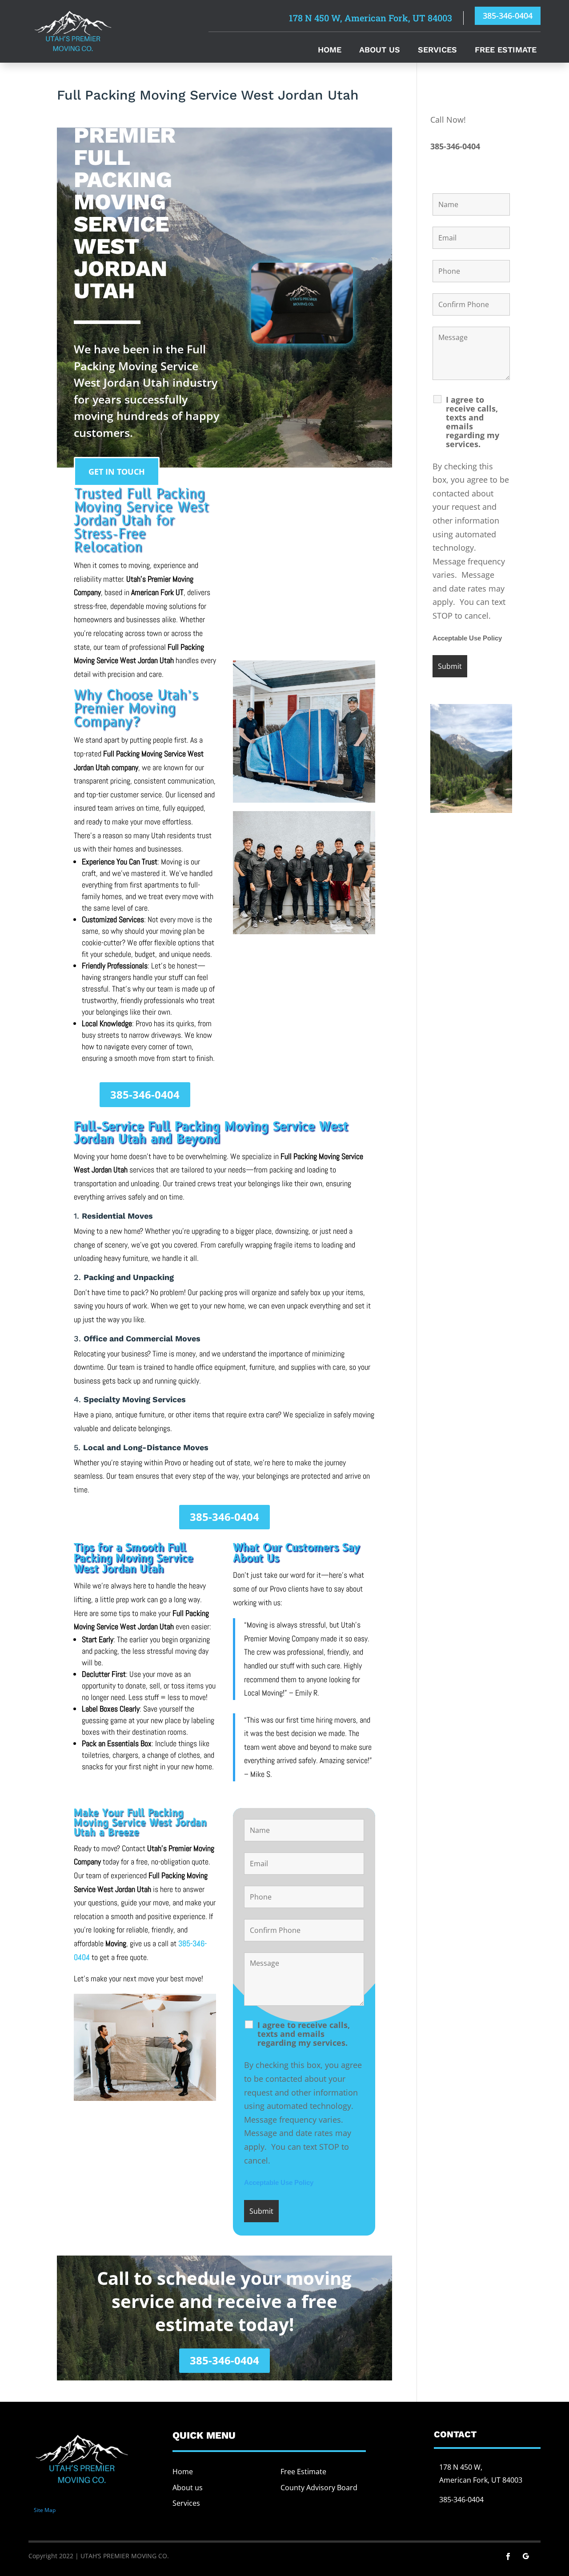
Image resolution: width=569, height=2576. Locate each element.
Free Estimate (506, 50)
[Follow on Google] (526, 2556)
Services (437, 50)
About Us (380, 50)
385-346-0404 (508, 16)
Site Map (45, 2510)
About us (188, 2488)
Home (330, 50)
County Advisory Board (319, 2488)
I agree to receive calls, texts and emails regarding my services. (304, 2034)
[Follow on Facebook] (508, 2556)
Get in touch (117, 472)
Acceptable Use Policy (279, 2183)
